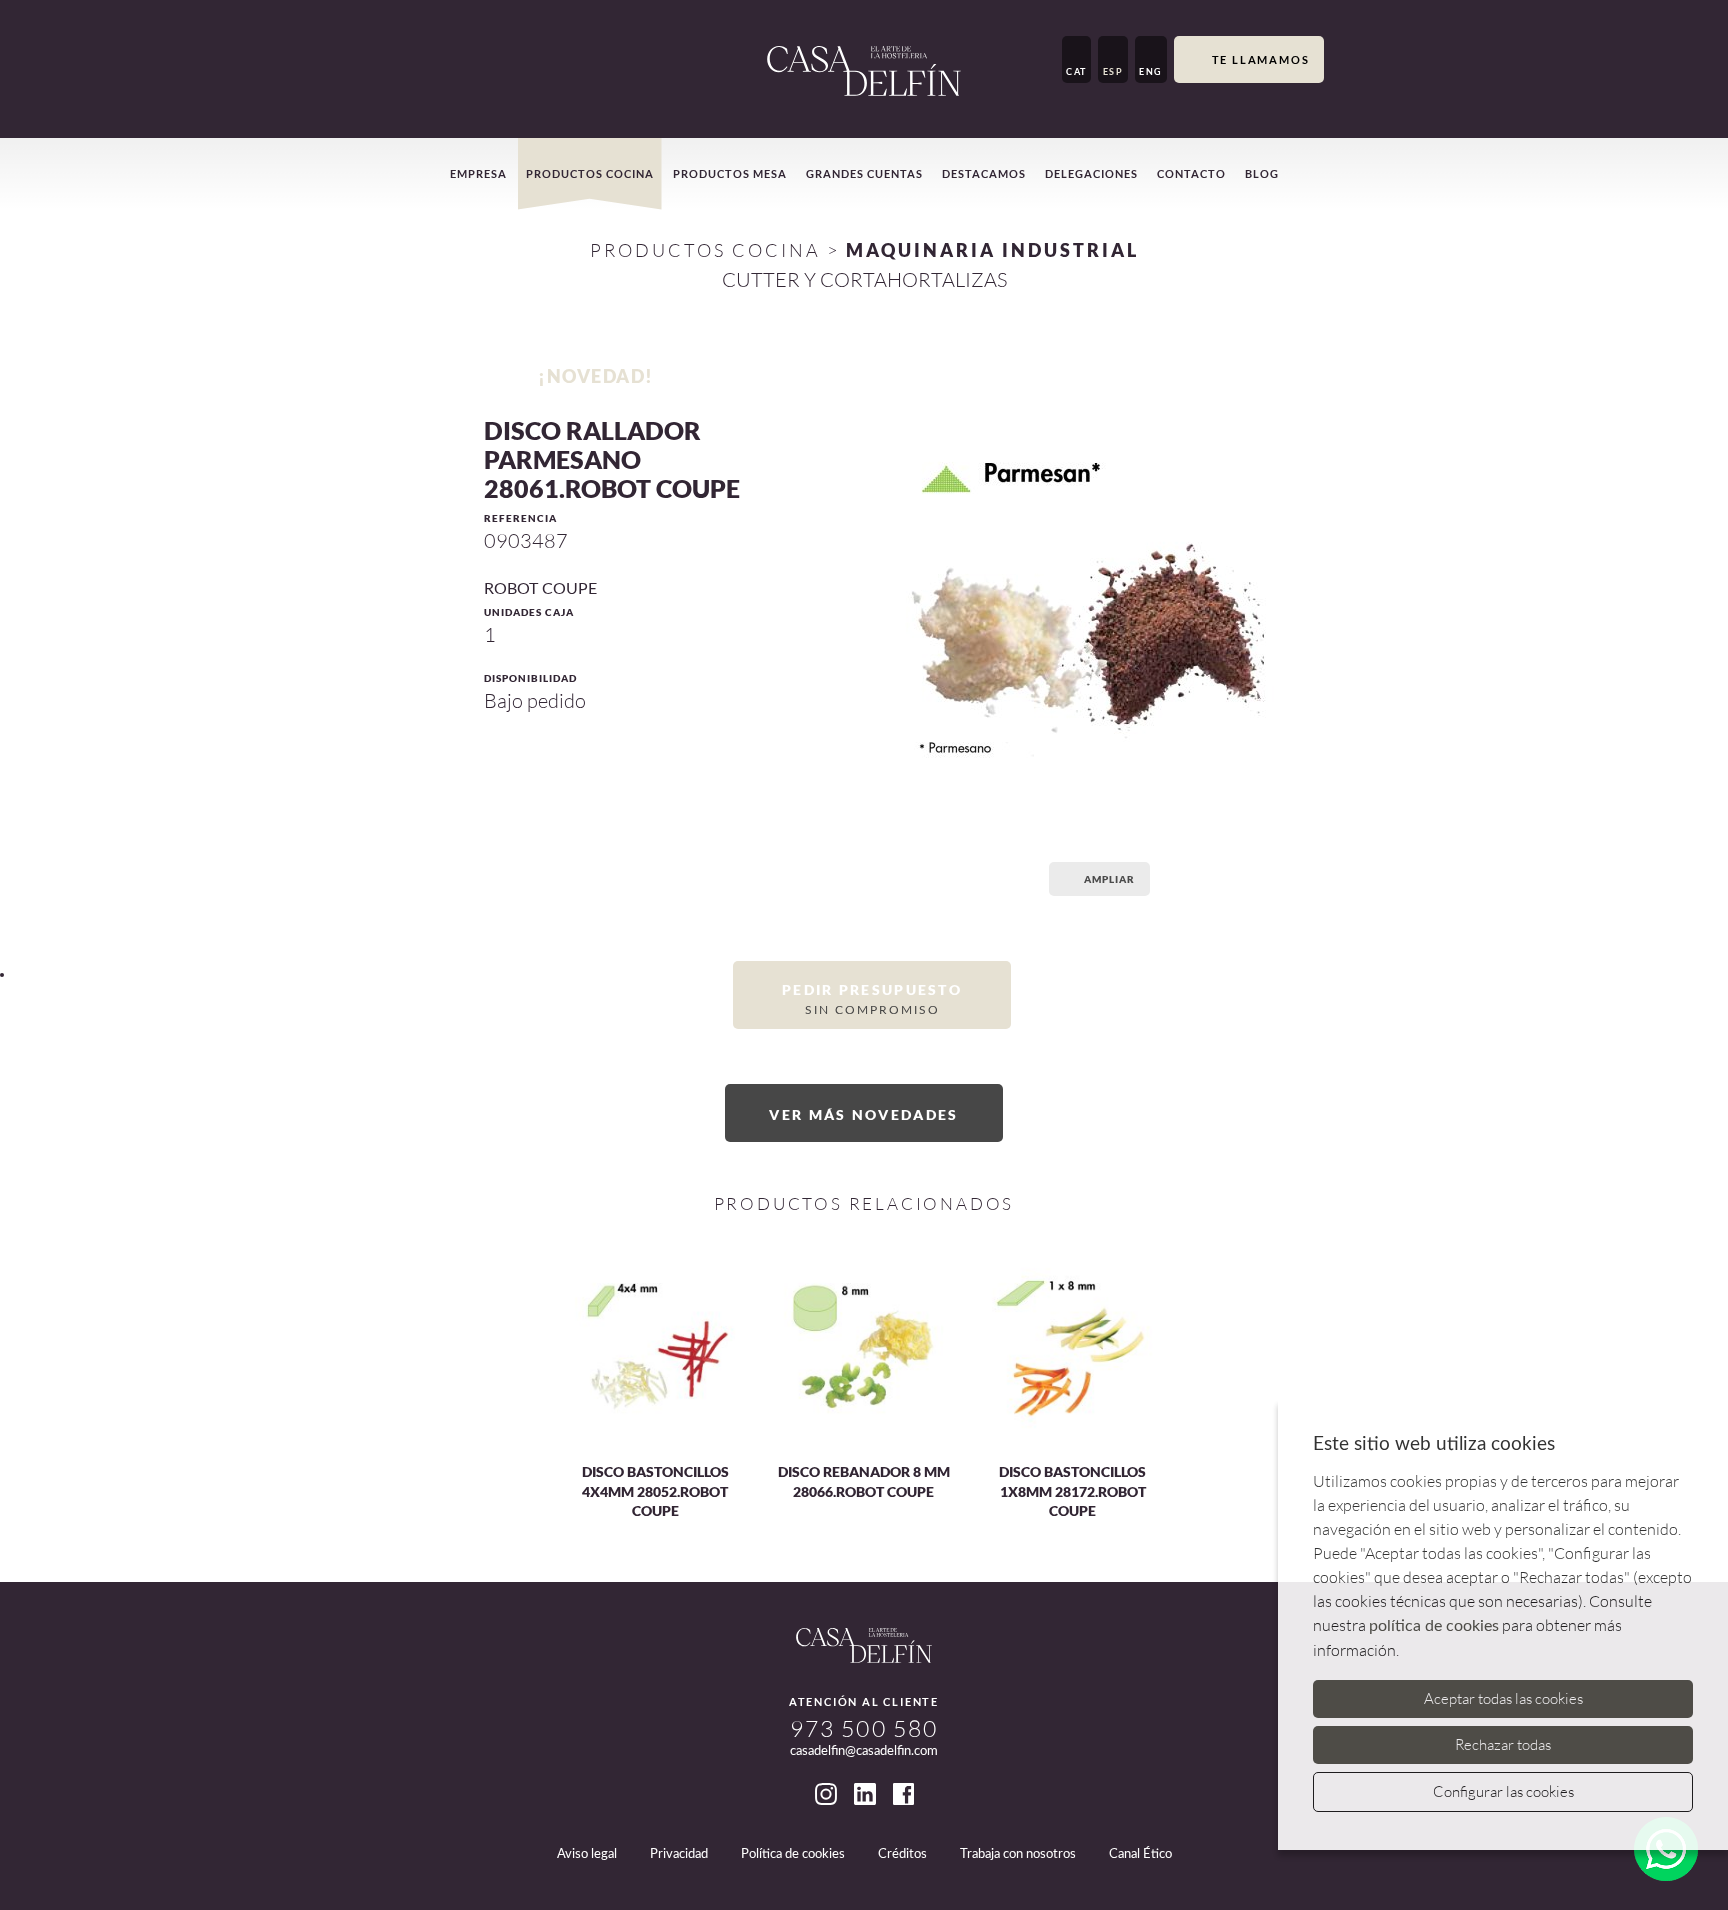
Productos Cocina (705, 250)
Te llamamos (1261, 59)
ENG (1151, 71)
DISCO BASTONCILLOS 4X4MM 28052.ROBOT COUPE (655, 1491)
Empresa (478, 173)
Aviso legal (587, 1854)
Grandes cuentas (864, 173)
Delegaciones (1091, 173)
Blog (1262, 173)
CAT (1076, 71)
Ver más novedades (863, 1114)
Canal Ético (1140, 1854)
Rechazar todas (1503, 1744)
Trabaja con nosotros (1018, 1854)
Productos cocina (590, 173)
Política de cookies (793, 1854)
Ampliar (1109, 879)
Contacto (1191, 173)
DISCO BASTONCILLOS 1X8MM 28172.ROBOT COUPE (1072, 1491)
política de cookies (1434, 1626)
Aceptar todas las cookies (1503, 1698)
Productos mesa (730, 173)
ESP (1113, 71)
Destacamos (984, 173)
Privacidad (679, 1854)
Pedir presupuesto (872, 998)
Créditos (902, 1854)
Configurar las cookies (1503, 1791)
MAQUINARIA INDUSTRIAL (992, 250)
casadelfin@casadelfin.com (864, 1751)
